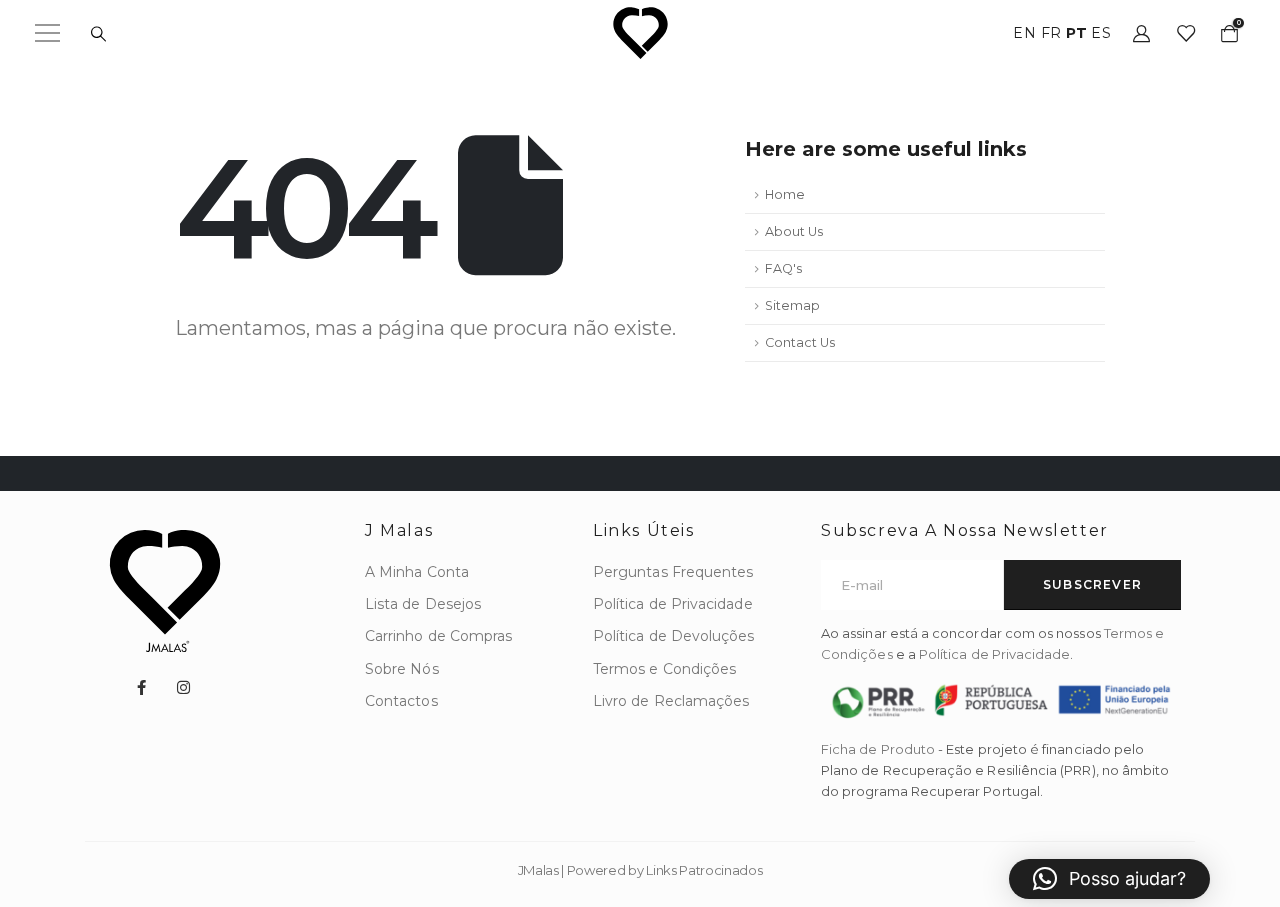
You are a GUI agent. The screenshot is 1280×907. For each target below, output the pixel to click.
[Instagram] (184, 687)
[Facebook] (141, 687)
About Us (794, 231)
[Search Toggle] (98, 34)
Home (785, 194)
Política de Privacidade (995, 654)
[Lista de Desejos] (1185, 33)
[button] (1109, 879)
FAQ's (783, 268)
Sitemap (792, 305)
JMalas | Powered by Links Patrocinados (640, 870)
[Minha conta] (1141, 33)
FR (1051, 33)
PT (1076, 33)
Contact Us (800, 342)
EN (1024, 33)
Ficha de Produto (878, 749)
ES (1101, 33)
